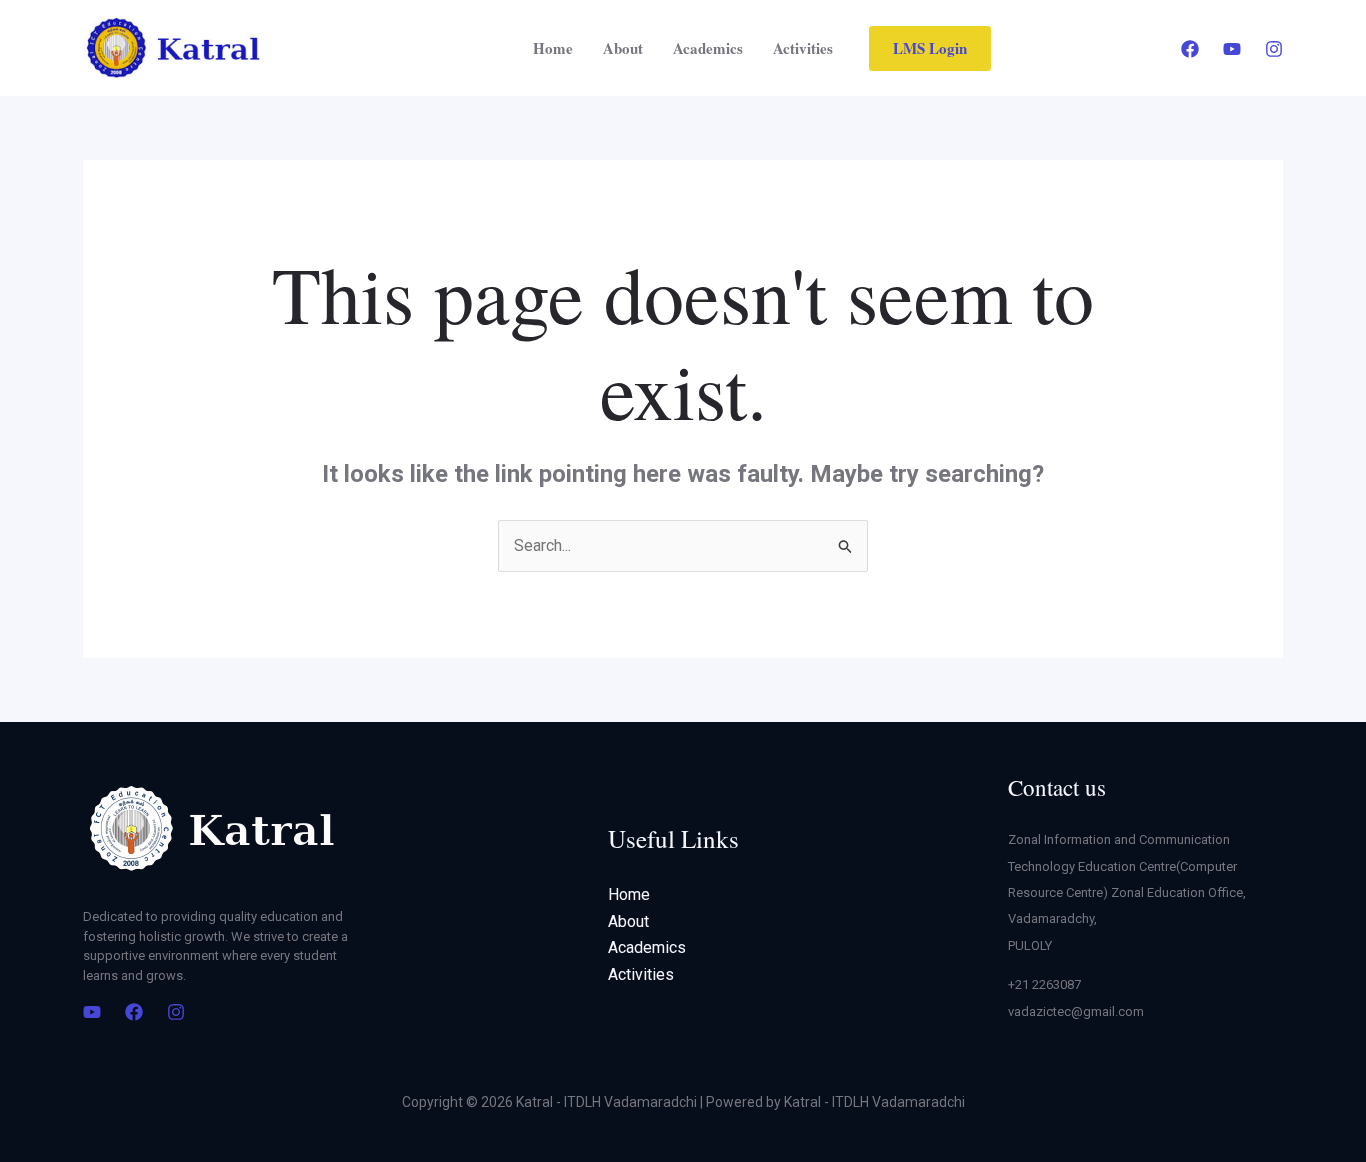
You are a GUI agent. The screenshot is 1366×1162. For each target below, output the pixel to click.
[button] (930, 48)
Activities (803, 48)
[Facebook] (1190, 49)
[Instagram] (1274, 49)
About (623, 48)
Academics (708, 48)
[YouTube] (1232, 49)
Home (553, 48)
